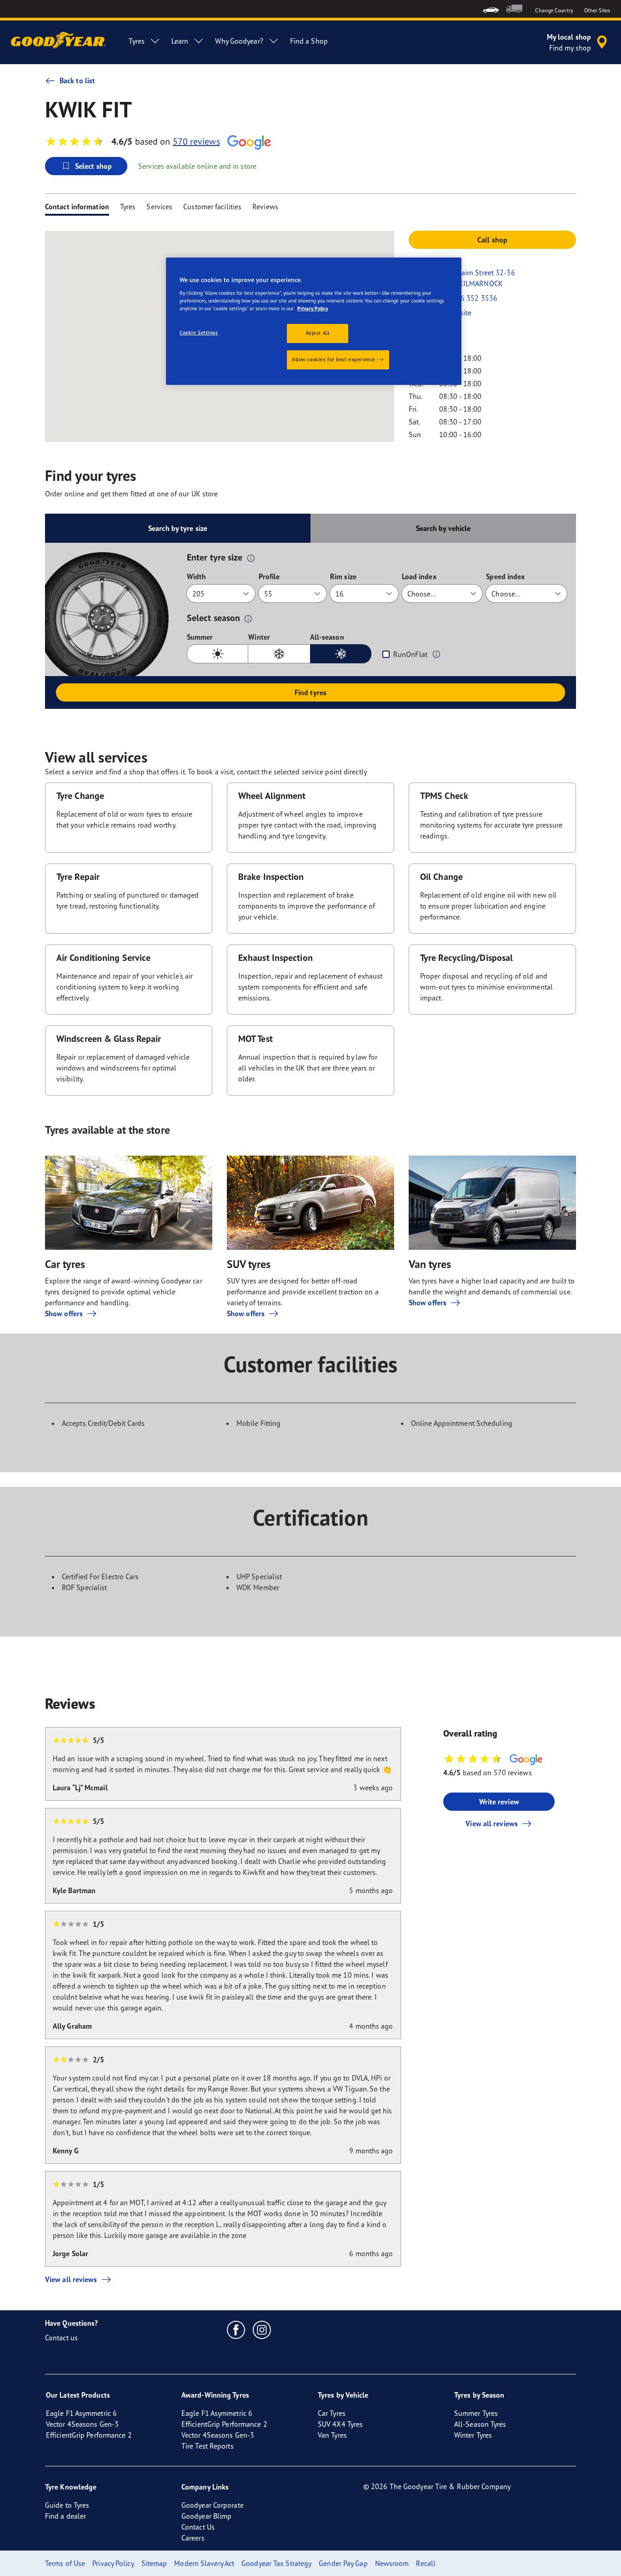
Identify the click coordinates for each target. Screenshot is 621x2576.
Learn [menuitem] (180, 41)
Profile (269, 576)
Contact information (77, 207)
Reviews (265, 207)
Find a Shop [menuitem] (309, 41)
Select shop (93, 166)
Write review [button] (499, 1802)
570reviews (196, 141)
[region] (314, 321)
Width (197, 576)
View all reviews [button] (492, 1823)
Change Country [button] (554, 10)
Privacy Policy (313, 308)
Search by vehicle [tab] (443, 528)
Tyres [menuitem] (137, 41)
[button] (251, 558)
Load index (419, 576)
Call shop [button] (492, 240)
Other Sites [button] (597, 10)
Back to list (77, 81)
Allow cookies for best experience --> (338, 359)
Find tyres (310, 692)
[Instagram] (262, 2329)
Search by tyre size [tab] (178, 528)
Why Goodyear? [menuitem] (239, 41)
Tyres (128, 207)
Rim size (343, 576)
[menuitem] (491, 9)
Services (159, 207)
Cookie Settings (199, 333)
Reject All (318, 333)
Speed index (505, 576)
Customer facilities (212, 207)
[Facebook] (236, 2329)
